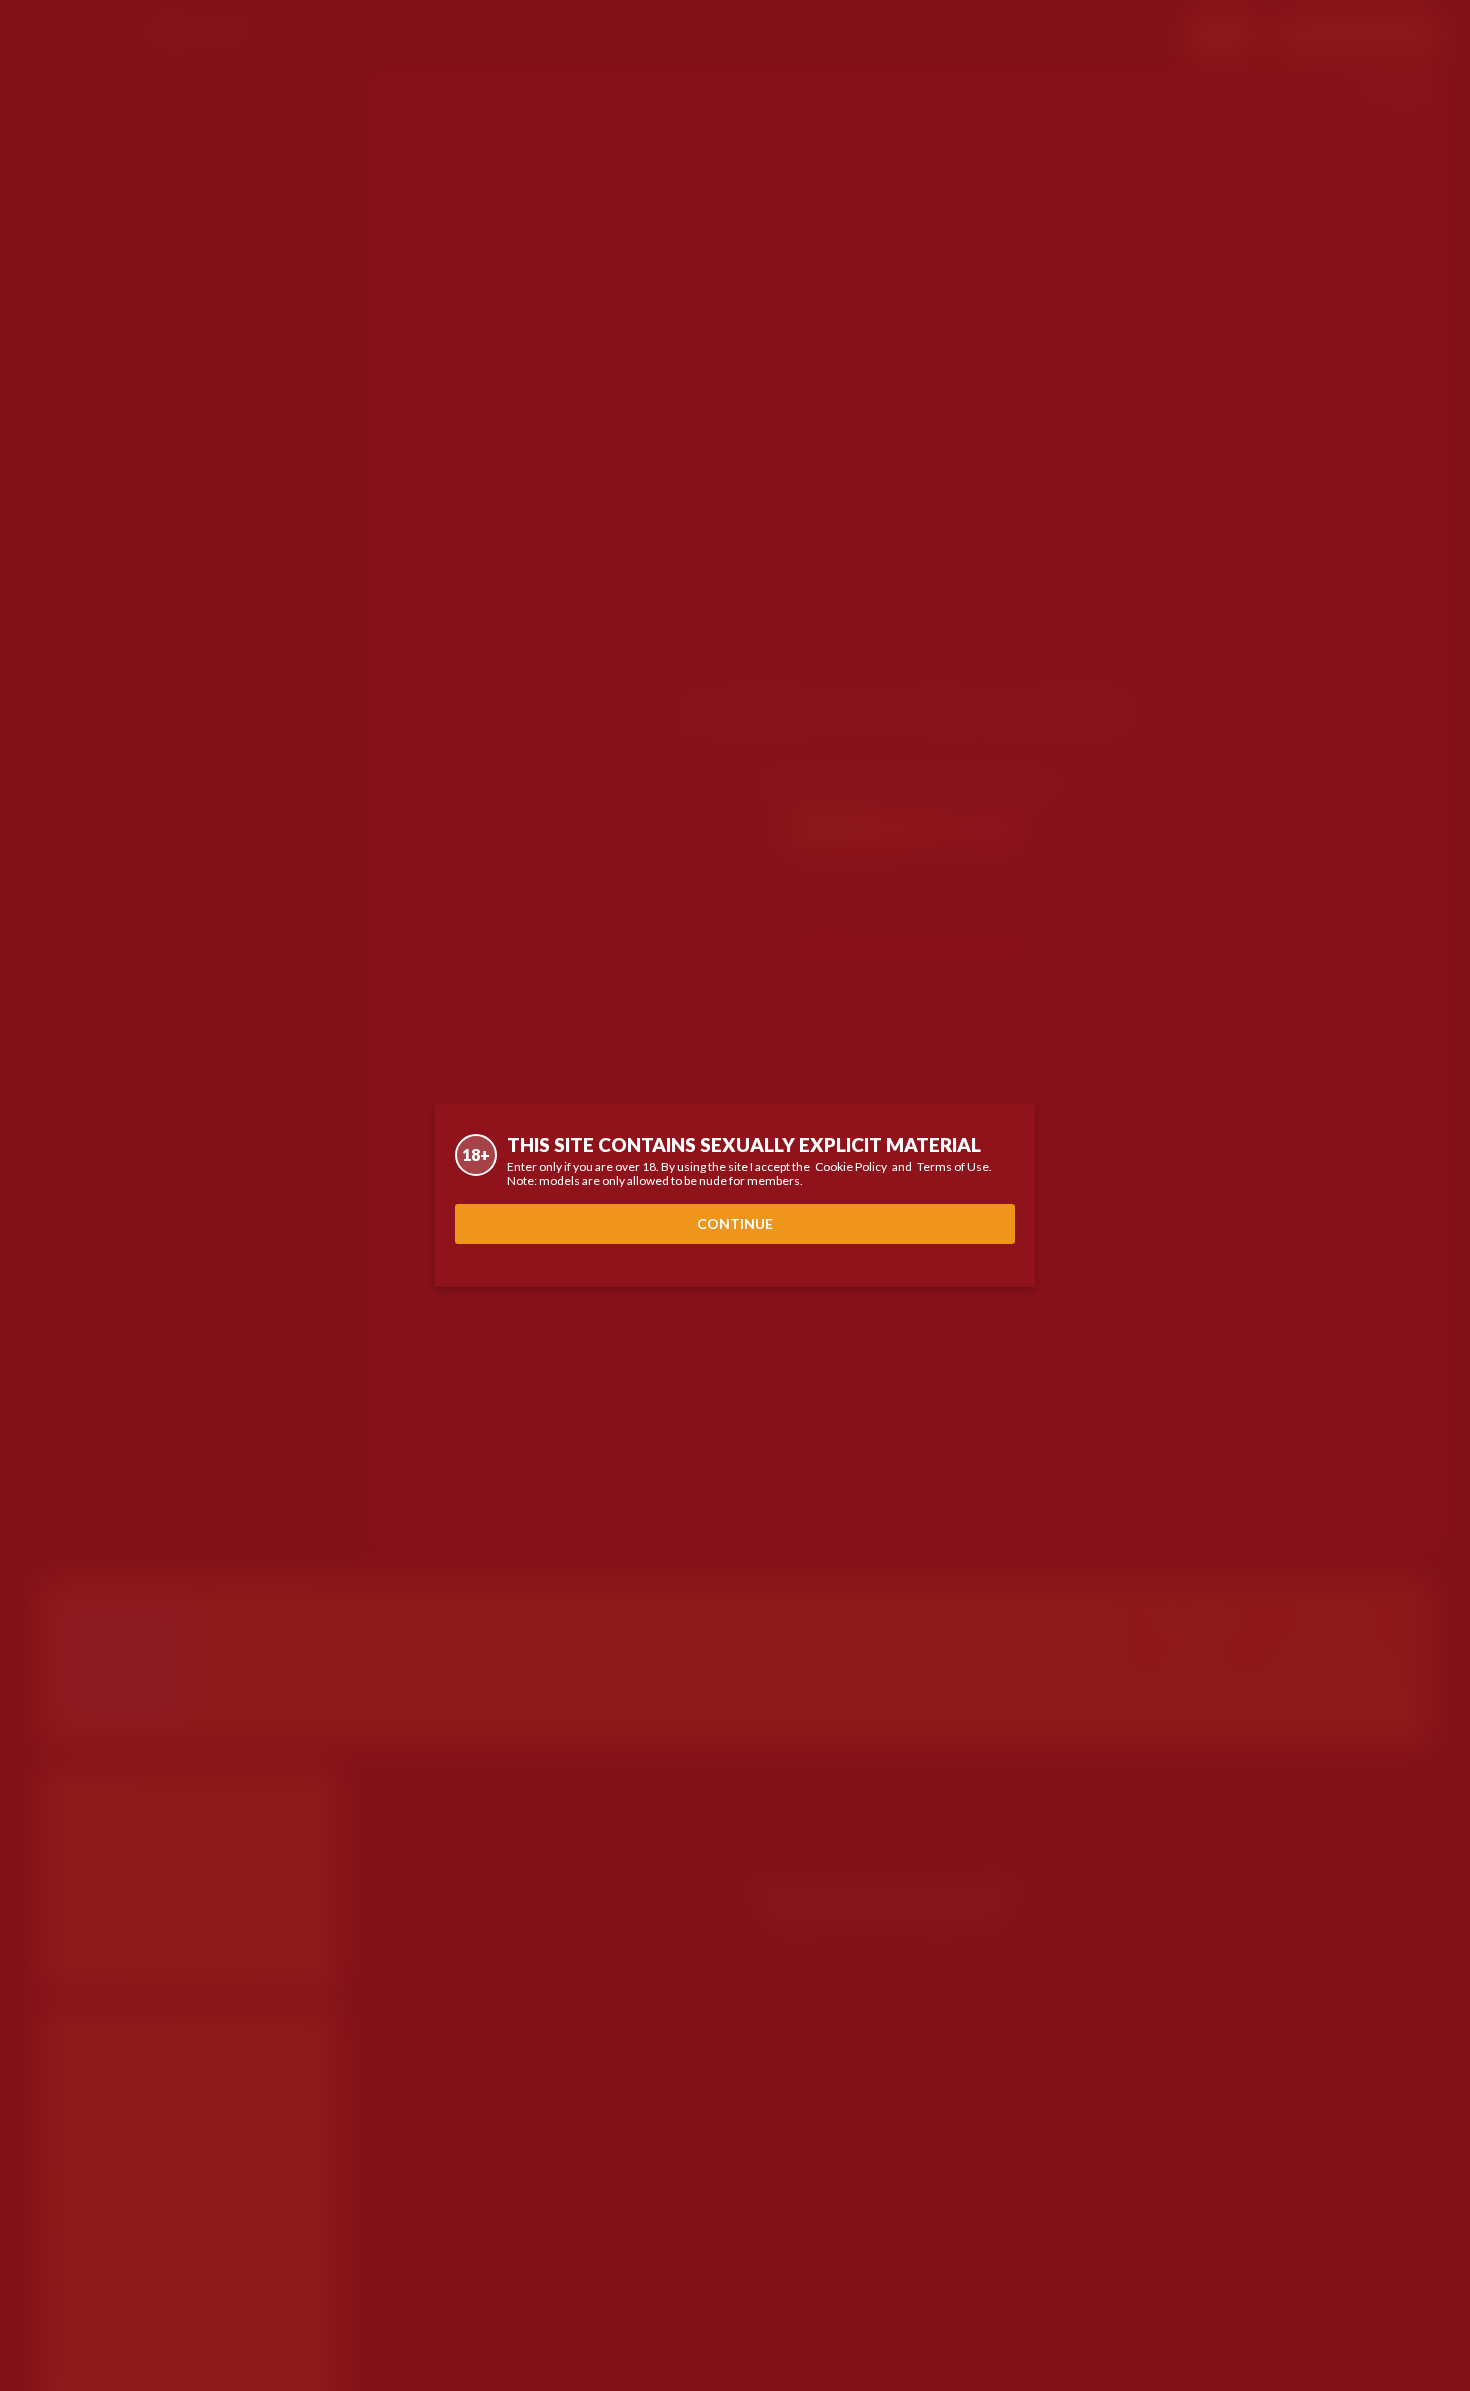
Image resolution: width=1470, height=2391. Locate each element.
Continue (735, 1223)
